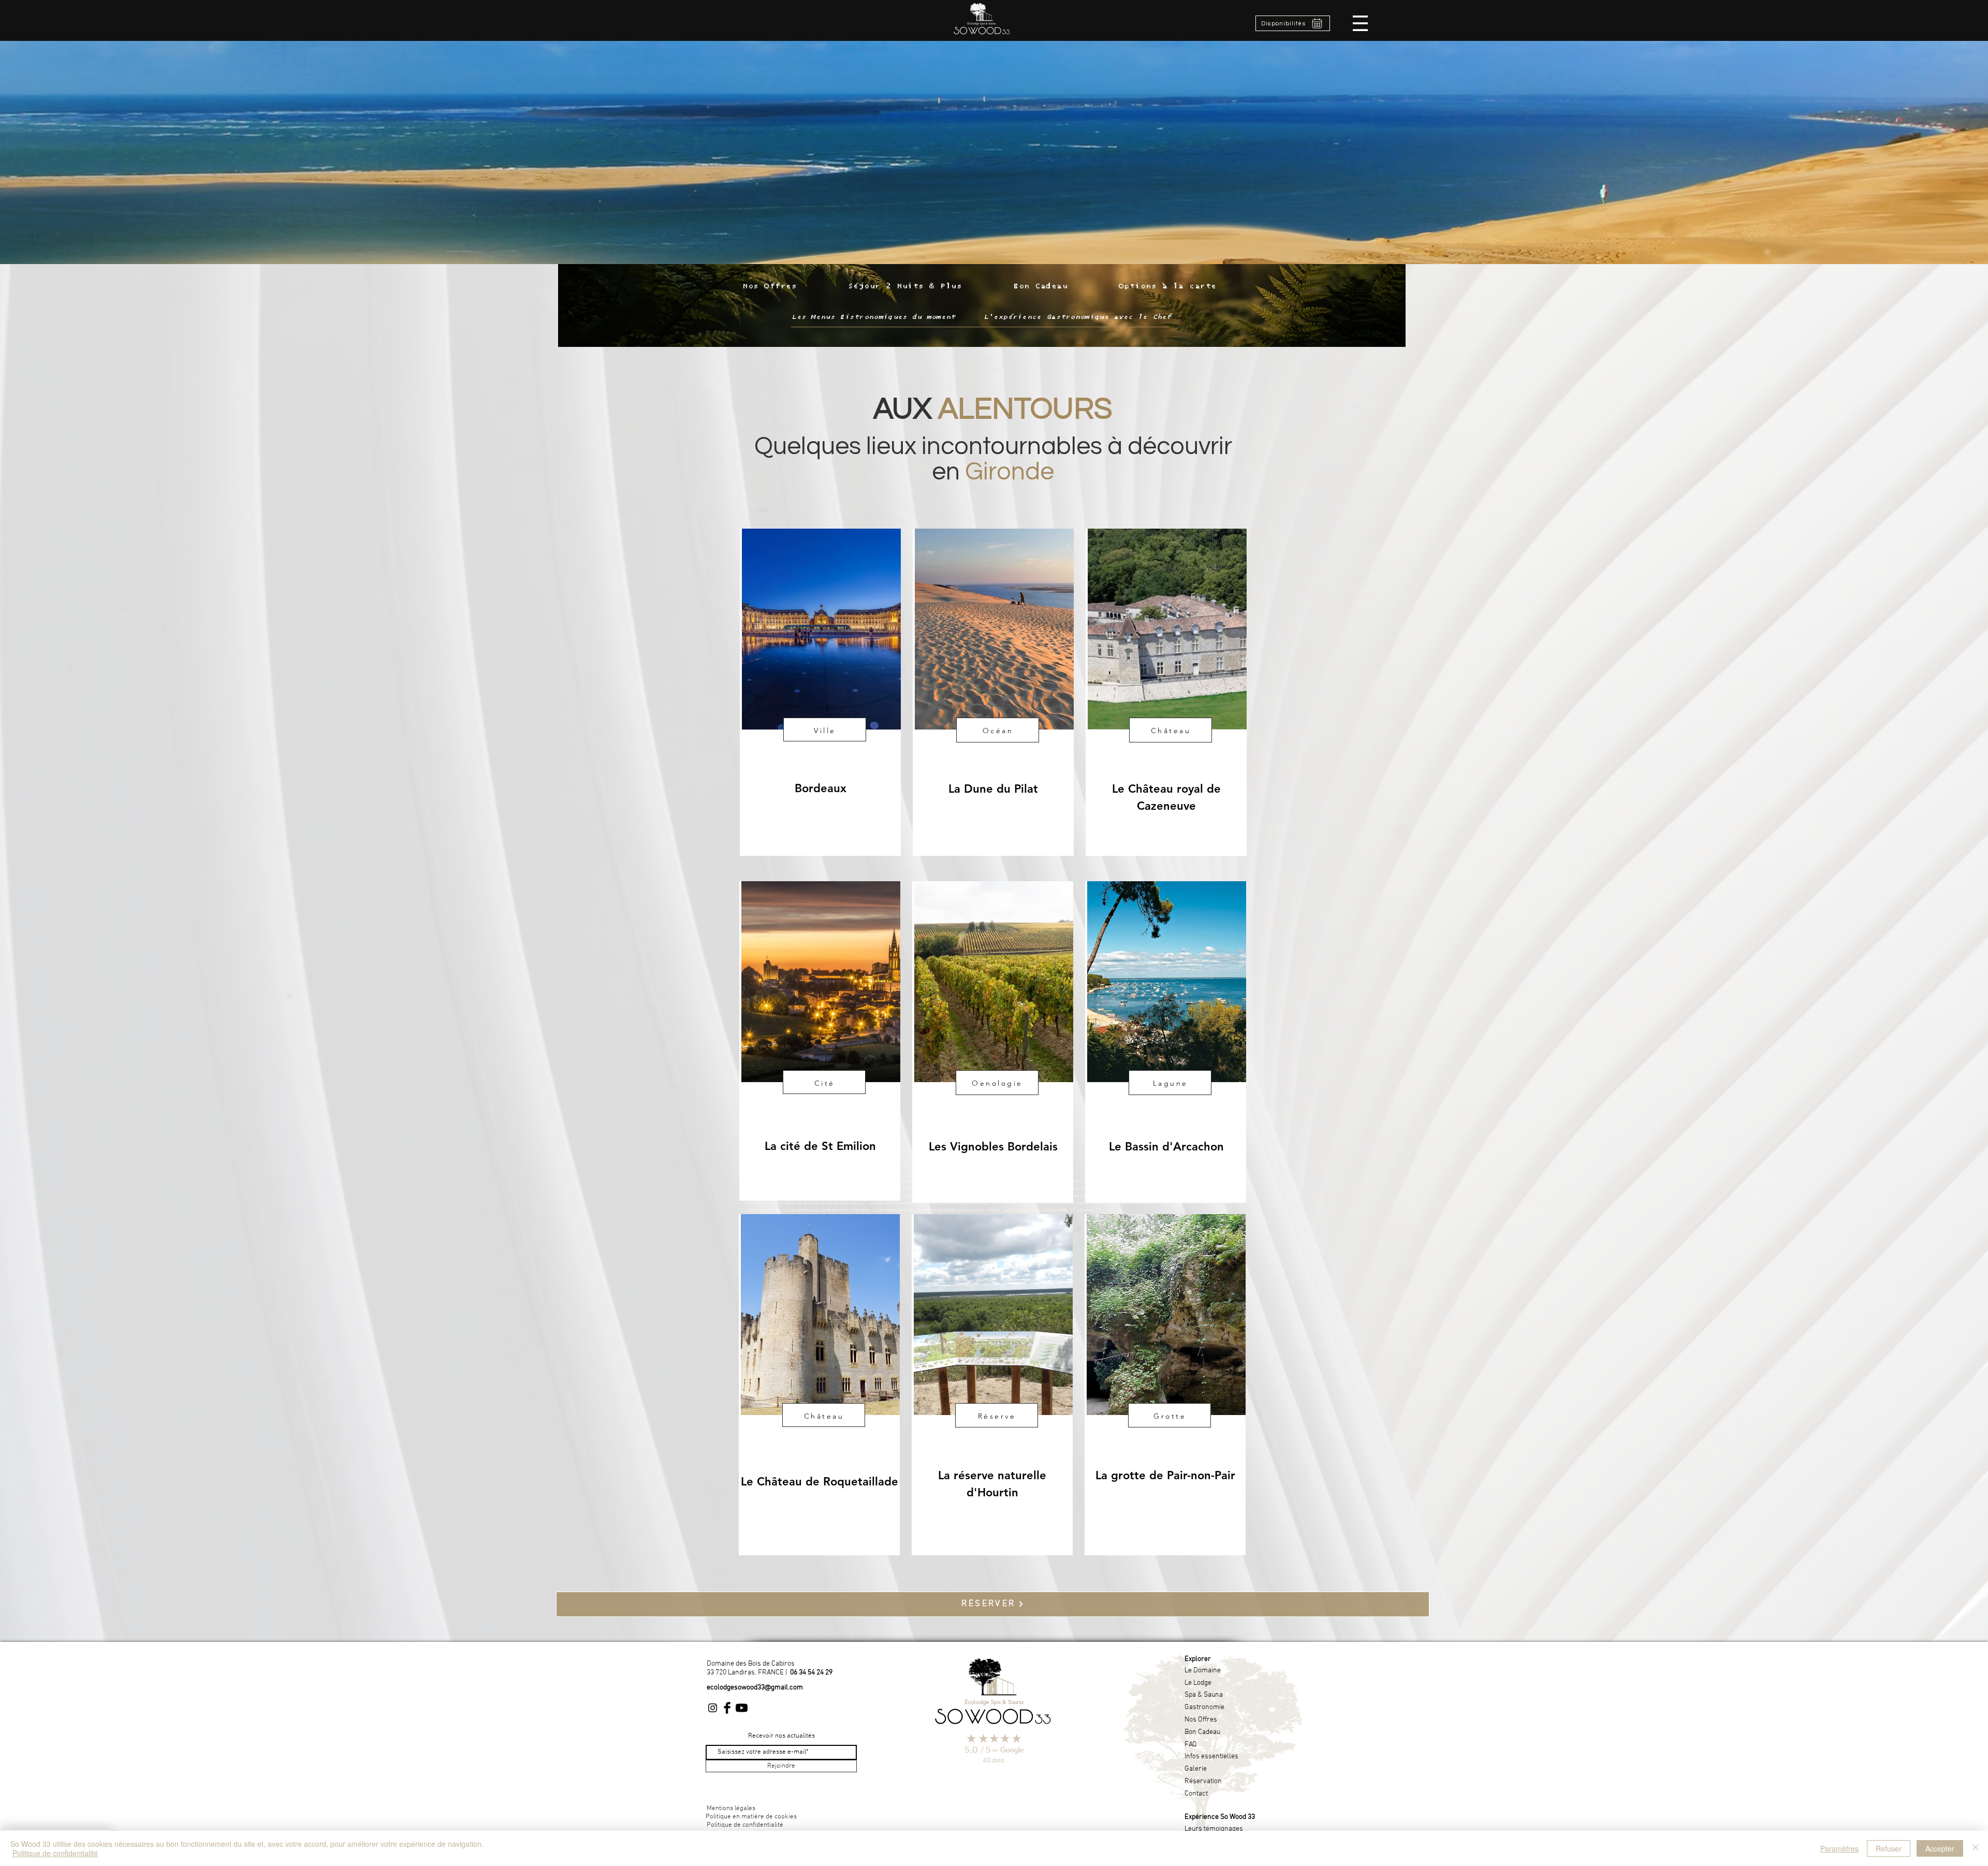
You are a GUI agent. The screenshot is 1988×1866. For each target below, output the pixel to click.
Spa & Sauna (1204, 1695)
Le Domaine (1203, 1671)
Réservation (1203, 1781)
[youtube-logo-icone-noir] (742, 1708)
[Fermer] (1976, 1848)
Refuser (1889, 1848)
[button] (1360, 23)
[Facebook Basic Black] (727, 1708)
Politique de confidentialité (55, 1853)
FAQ (1191, 1745)
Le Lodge (1198, 1683)
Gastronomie (1204, 1707)
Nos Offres (1201, 1720)
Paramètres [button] (1839, 1848)
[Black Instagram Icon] (713, 1708)
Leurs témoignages (1214, 1829)
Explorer (1198, 1659)
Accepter (1940, 1848)
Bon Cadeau (1202, 1732)
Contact (1196, 1794)
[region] (820, 692)
